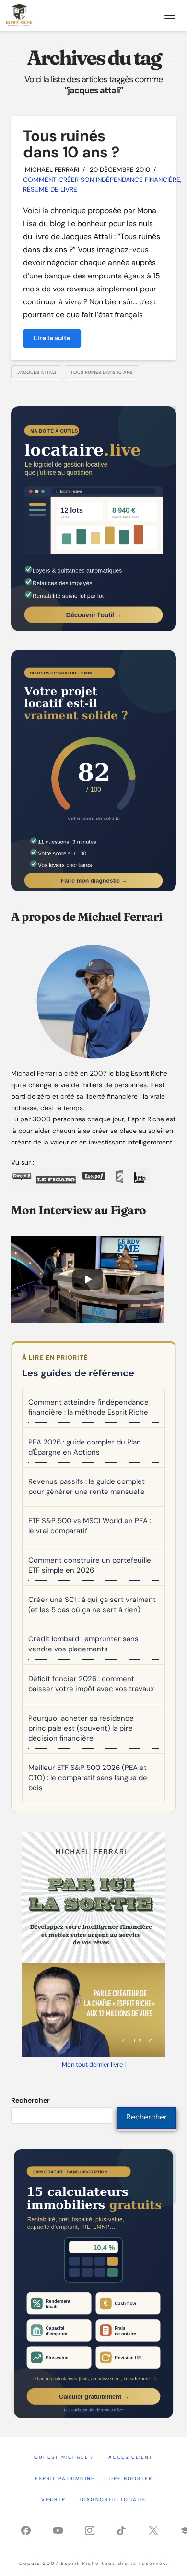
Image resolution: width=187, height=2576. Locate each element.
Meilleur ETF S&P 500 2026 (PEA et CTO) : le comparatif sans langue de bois (88, 1778)
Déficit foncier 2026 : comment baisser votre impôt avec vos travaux (91, 1684)
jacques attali (36, 372)
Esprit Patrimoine (65, 2478)
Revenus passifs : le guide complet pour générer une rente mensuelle (87, 1487)
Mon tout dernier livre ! (94, 2064)
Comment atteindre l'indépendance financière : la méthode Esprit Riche (88, 1407)
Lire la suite (52, 338)
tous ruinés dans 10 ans (102, 372)
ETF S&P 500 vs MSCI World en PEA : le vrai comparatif (90, 1526)
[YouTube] (58, 2530)
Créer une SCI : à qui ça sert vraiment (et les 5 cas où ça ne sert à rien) (92, 1605)
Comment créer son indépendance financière (102, 180)
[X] (153, 2530)
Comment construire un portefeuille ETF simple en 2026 (90, 1565)
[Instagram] (90, 2530)
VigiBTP (53, 2499)
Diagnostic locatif (113, 2499)
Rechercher (30, 2100)
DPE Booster (131, 2478)
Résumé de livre (50, 189)
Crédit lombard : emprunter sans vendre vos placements (83, 1644)
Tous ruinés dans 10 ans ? (71, 144)
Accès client (131, 2457)
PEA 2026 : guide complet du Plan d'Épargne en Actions (85, 1447)
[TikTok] (121, 2530)
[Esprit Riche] (19, 15)
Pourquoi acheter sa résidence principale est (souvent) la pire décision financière (81, 1728)
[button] (170, 15)
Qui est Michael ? (64, 2457)
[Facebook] (26, 2530)
